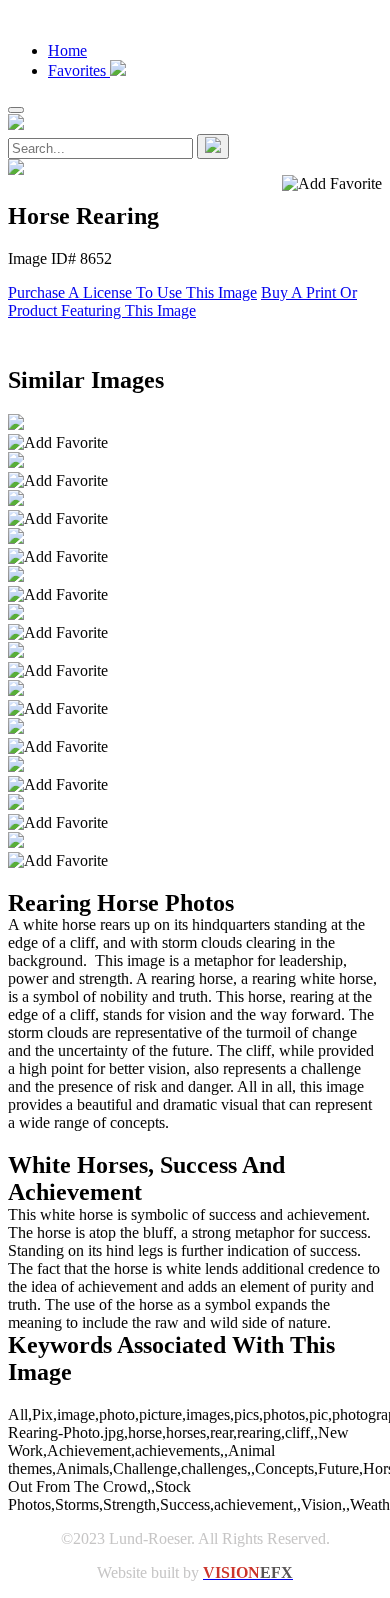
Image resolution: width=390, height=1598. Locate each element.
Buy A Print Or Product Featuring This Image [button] (182, 301)
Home (67, 50)
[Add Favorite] (58, 443)
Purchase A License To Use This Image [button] (132, 292)
